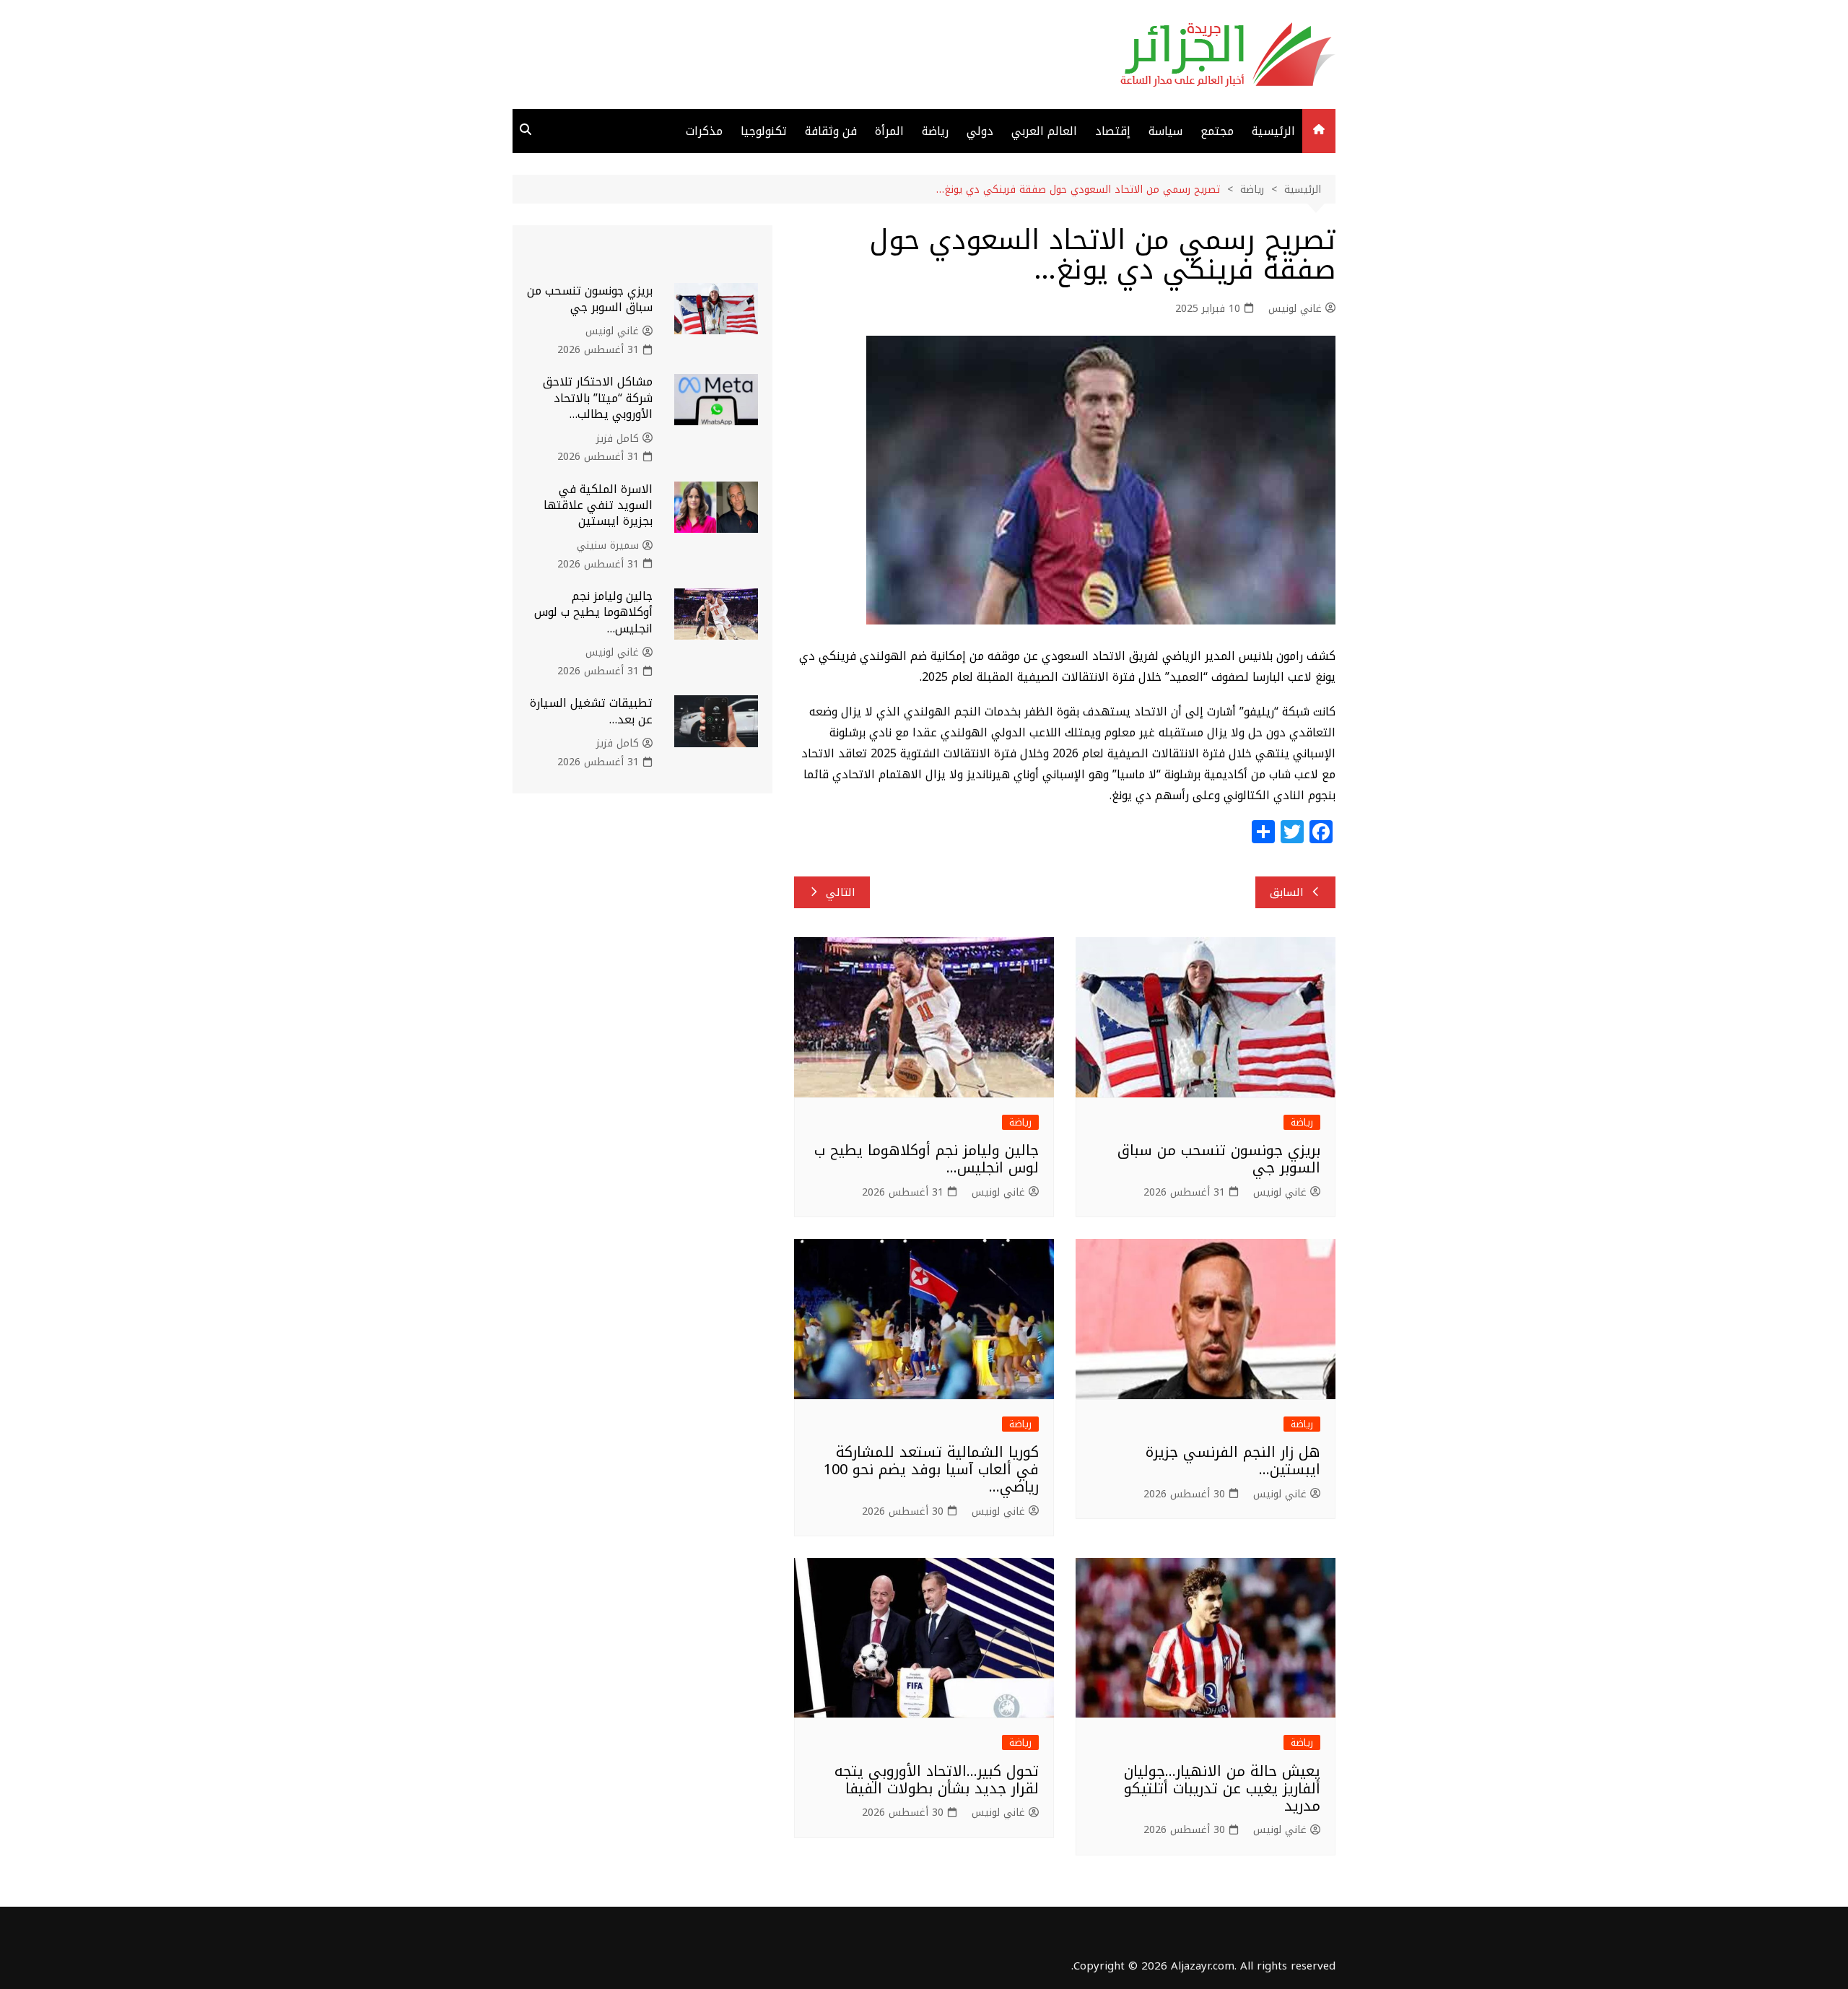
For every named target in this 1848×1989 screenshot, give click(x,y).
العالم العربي (1044, 131)
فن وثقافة (831, 131)
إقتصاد (1113, 131)
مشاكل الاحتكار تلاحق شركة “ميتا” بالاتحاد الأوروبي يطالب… (598, 398)
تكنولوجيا (764, 131)
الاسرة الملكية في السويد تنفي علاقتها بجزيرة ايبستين (598, 505)
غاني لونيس (1295, 309)
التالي (841, 892)
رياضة (935, 131)
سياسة (1165, 131)
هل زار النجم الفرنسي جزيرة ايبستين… (1233, 1461)
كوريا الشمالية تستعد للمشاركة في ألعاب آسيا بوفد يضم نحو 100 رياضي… (931, 1469)
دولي (980, 131)
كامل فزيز (618, 439)
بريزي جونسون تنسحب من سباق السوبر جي (1219, 1159)
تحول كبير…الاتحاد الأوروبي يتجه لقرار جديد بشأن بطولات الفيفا (937, 1780)
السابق (1287, 892)
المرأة (889, 131)
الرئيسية (1273, 131)
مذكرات (704, 131)
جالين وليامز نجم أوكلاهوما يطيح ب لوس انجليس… (927, 1159)
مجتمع (1217, 131)
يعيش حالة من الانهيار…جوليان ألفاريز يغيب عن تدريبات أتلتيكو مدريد (1222, 1788)
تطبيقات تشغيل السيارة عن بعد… (591, 711)
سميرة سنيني (608, 546)
